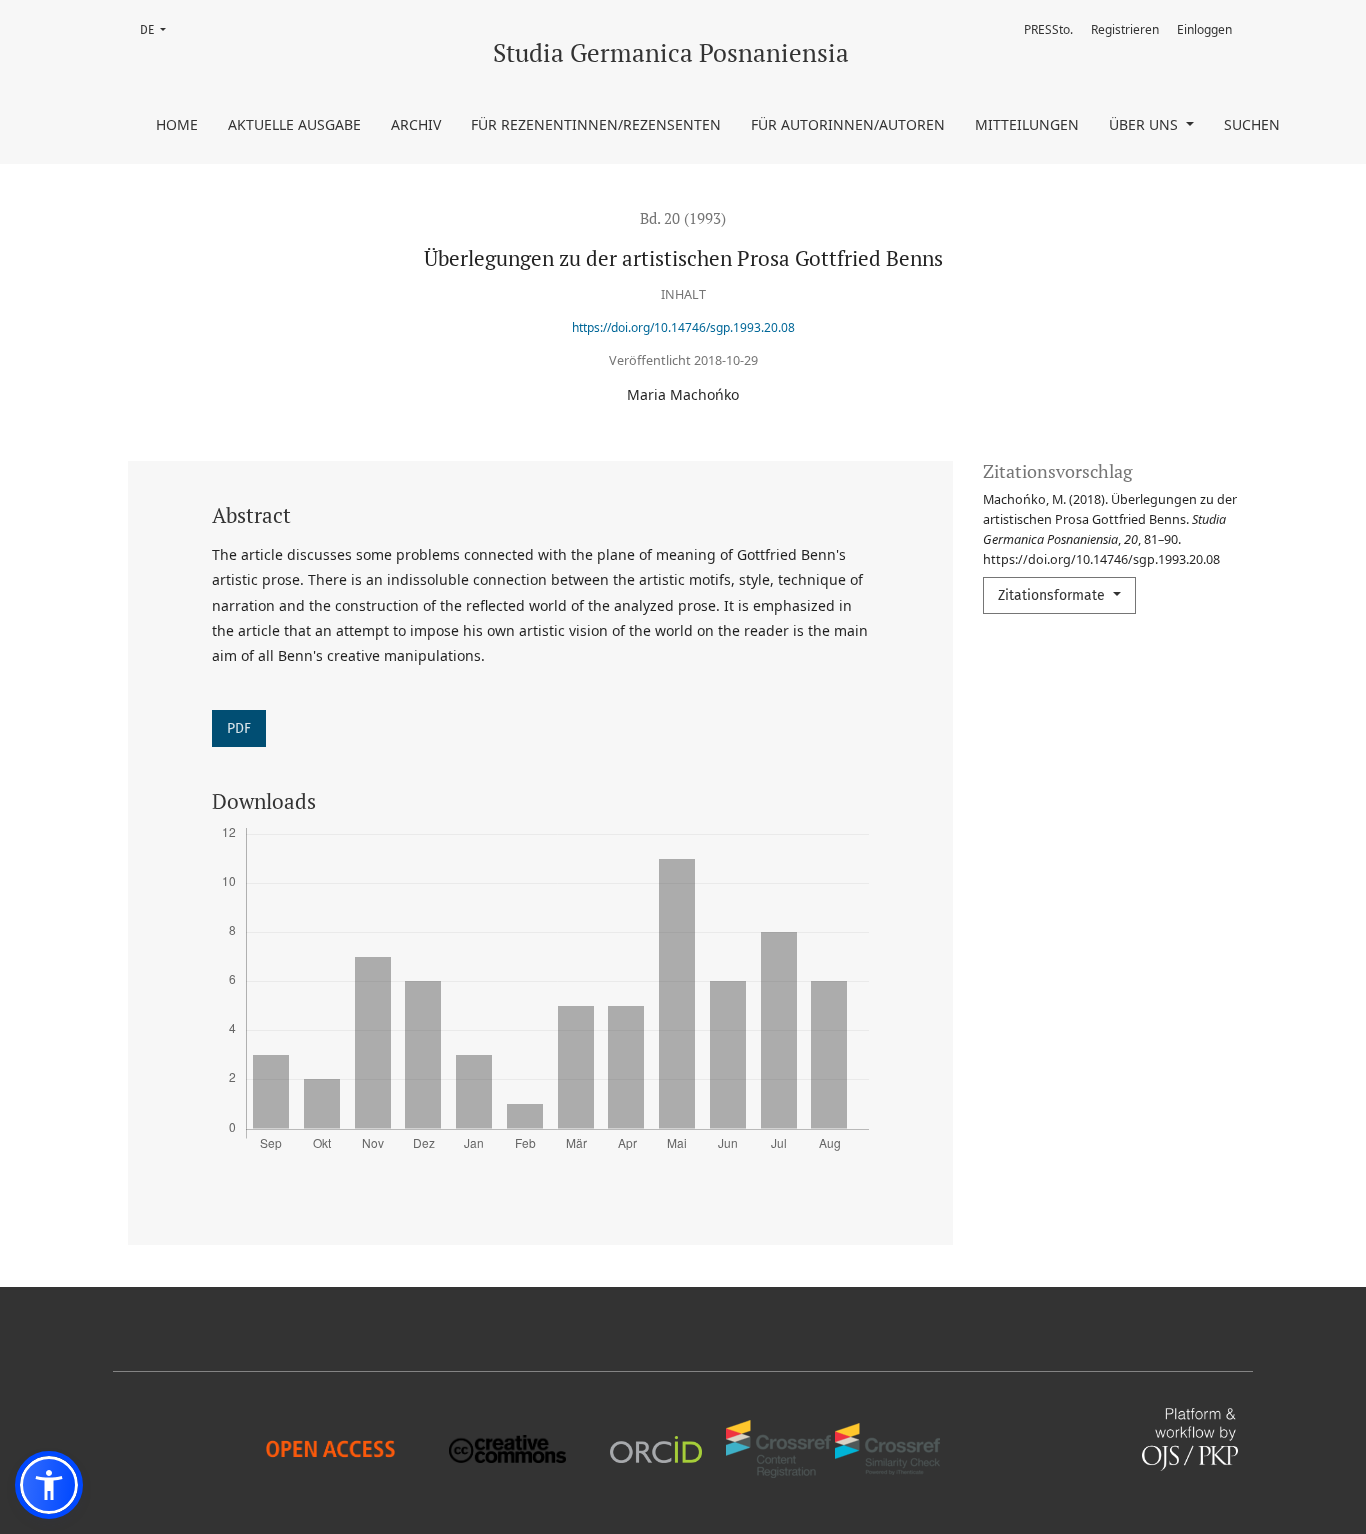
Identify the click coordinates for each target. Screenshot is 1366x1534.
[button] (49, 1485)
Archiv (416, 124)
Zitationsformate (1053, 595)
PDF (239, 728)
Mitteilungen (1027, 124)
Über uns (1145, 124)
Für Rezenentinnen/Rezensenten (596, 124)
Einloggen (1204, 29)
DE (159, 29)
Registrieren (1125, 29)
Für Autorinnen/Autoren (848, 124)
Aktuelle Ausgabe (294, 124)
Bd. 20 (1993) (683, 218)
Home (177, 124)
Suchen (1252, 124)
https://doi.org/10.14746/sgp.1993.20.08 (683, 327)
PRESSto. (1048, 29)
